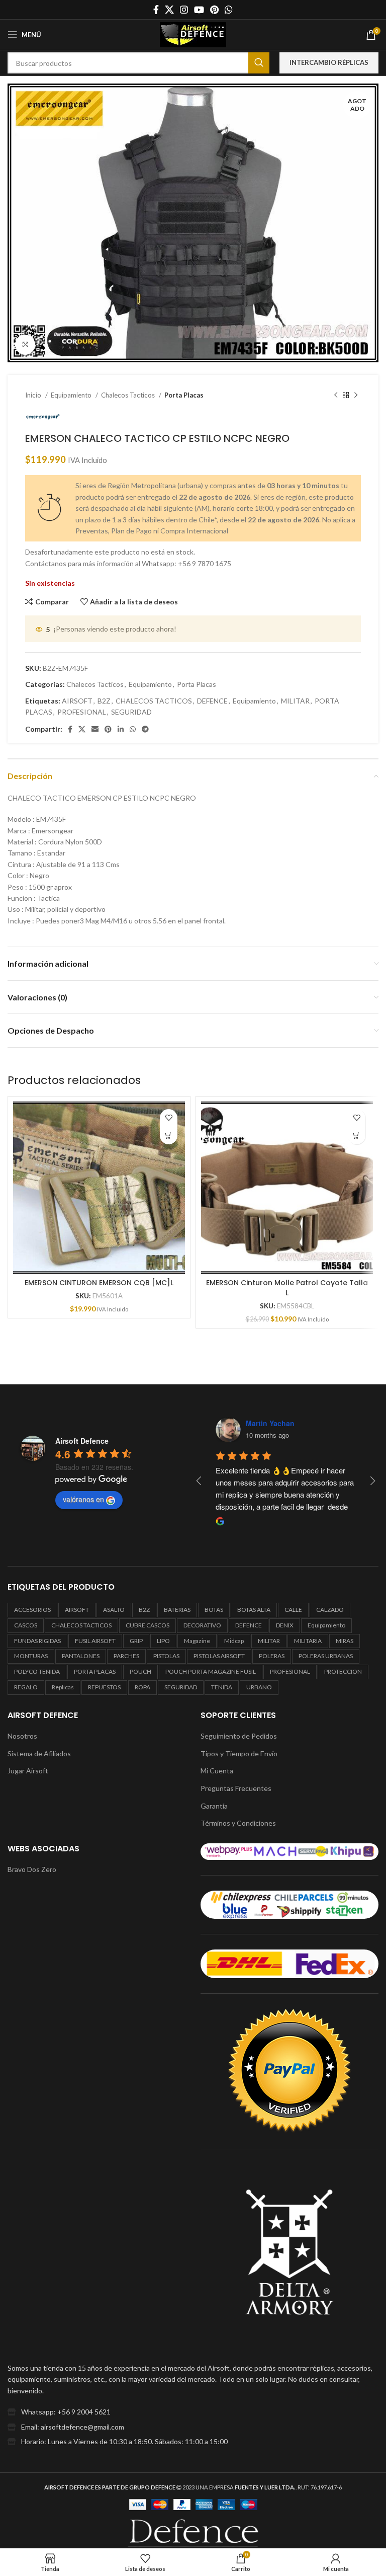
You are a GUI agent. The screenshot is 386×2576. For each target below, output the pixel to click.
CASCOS (26, 1625)
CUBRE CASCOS (148, 1625)
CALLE (293, 1610)
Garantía (214, 1806)
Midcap (234, 1641)
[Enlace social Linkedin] (121, 729)
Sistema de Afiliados (39, 1753)
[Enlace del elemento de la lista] (193, 2412)
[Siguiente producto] (356, 395)
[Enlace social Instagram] (184, 10)
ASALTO (114, 1610)
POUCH (140, 1671)
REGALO (26, 1687)
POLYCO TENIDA (37, 1671)
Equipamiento (72, 395)
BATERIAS (177, 1610)
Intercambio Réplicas (329, 62)
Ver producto (169, 1136)
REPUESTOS (104, 1687)
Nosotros (22, 1736)
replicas (63, 1687)
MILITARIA (308, 1641)
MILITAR (295, 701)
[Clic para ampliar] (25, 345)
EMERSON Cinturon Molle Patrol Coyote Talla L (287, 1288)
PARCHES (126, 1656)
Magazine (197, 1641)
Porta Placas (184, 395)
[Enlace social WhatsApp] (229, 10)
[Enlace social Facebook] (156, 10)
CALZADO (330, 1610)
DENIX (285, 1625)
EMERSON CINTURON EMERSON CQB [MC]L (99, 1283)
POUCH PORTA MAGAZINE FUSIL (211, 1671)
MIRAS (345, 1641)
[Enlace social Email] (95, 729)
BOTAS (214, 1610)
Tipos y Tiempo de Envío (239, 1753)
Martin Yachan (270, 1423)
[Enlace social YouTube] (199, 10)
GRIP (136, 1641)
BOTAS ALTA (254, 1610)
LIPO (163, 1641)
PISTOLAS (166, 1656)
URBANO (259, 1687)
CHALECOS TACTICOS (154, 701)
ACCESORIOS (32, 1610)
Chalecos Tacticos (129, 395)
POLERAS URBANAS (326, 1656)
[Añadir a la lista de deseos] (169, 1118)
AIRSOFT (77, 701)
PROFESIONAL (82, 712)
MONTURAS (31, 1656)
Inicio (34, 395)
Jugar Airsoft (28, 1771)
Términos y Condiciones (238, 1823)
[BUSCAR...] (259, 63)
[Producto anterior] (336, 395)
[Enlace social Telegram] (145, 729)
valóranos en (83, 1499)
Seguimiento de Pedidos (239, 1736)
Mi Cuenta (217, 1771)
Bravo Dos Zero (32, 1869)
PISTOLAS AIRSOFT (219, 1656)
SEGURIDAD (131, 712)
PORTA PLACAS (95, 1671)
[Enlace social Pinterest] (214, 10)
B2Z (104, 701)
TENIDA (222, 1687)
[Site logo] (193, 34)
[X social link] (169, 10)
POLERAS (272, 1656)
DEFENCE (212, 701)
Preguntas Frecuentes (236, 1788)
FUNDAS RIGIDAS (37, 1641)
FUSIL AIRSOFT (95, 1641)
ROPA (142, 1687)
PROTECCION (343, 1671)
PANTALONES (81, 1656)
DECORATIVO (202, 1625)
